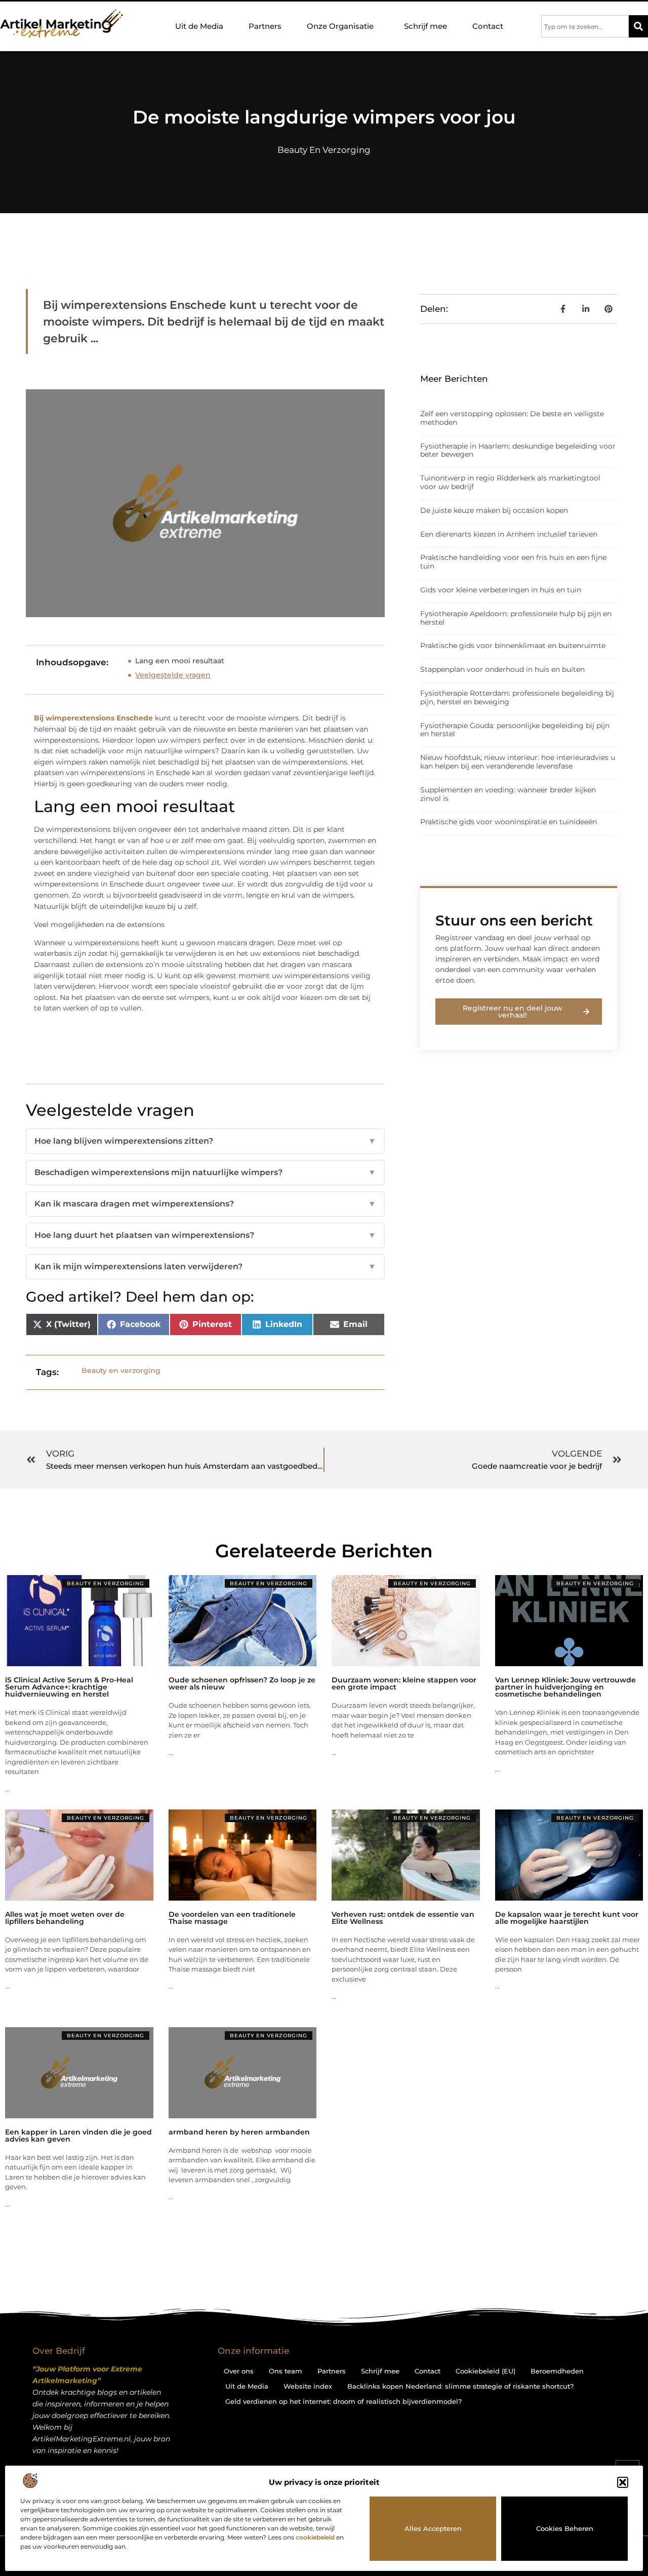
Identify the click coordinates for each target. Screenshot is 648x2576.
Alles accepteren (433, 2528)
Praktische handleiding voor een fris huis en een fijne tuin (513, 562)
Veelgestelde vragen (173, 675)
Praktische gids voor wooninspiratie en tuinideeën (509, 822)
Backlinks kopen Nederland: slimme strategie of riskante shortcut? (460, 2386)
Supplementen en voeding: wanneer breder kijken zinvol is (508, 794)
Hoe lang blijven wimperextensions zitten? (205, 1141)
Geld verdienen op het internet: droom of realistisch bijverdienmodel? (343, 2401)
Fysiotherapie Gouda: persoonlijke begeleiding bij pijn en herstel (515, 730)
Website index (308, 2386)
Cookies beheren (565, 2528)
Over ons (239, 2371)
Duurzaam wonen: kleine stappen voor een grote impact (404, 1683)
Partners (265, 26)
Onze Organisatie (340, 26)
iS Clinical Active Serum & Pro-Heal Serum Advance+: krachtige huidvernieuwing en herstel (69, 1687)
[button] (623, 2482)
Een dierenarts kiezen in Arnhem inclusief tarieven (509, 534)
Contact (488, 26)
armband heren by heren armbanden (239, 2132)
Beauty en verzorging (324, 150)
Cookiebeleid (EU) (485, 2371)
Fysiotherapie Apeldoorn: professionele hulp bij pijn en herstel (516, 618)
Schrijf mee (426, 26)
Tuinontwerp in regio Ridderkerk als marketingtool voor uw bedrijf (510, 482)
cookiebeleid (315, 2537)
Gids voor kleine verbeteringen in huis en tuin (501, 590)
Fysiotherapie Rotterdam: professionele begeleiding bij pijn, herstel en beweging (517, 697)
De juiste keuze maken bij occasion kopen (494, 510)
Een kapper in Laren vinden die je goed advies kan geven (78, 2136)
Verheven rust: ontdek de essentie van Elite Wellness (403, 1918)
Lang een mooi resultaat (180, 661)
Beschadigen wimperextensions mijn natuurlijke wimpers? (205, 1172)
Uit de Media (199, 26)
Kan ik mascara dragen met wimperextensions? (205, 1204)
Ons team (286, 2371)
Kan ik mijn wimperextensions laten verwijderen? (205, 1266)
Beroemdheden (557, 2371)
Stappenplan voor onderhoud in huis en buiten (502, 669)
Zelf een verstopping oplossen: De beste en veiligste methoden (512, 418)
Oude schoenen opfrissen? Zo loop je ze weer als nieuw (242, 1683)
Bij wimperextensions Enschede (93, 718)
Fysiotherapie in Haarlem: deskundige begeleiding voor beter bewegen (518, 450)
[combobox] (585, 26)
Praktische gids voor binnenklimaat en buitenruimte (513, 646)
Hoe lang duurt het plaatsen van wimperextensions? (205, 1235)
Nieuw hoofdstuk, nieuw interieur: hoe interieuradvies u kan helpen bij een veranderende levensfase (518, 762)
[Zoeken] (638, 26)
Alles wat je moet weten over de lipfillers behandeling (65, 1918)
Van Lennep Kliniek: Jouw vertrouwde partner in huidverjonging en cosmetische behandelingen (565, 1687)
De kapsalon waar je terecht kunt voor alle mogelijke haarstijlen (567, 1918)
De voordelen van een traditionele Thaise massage (232, 1918)
